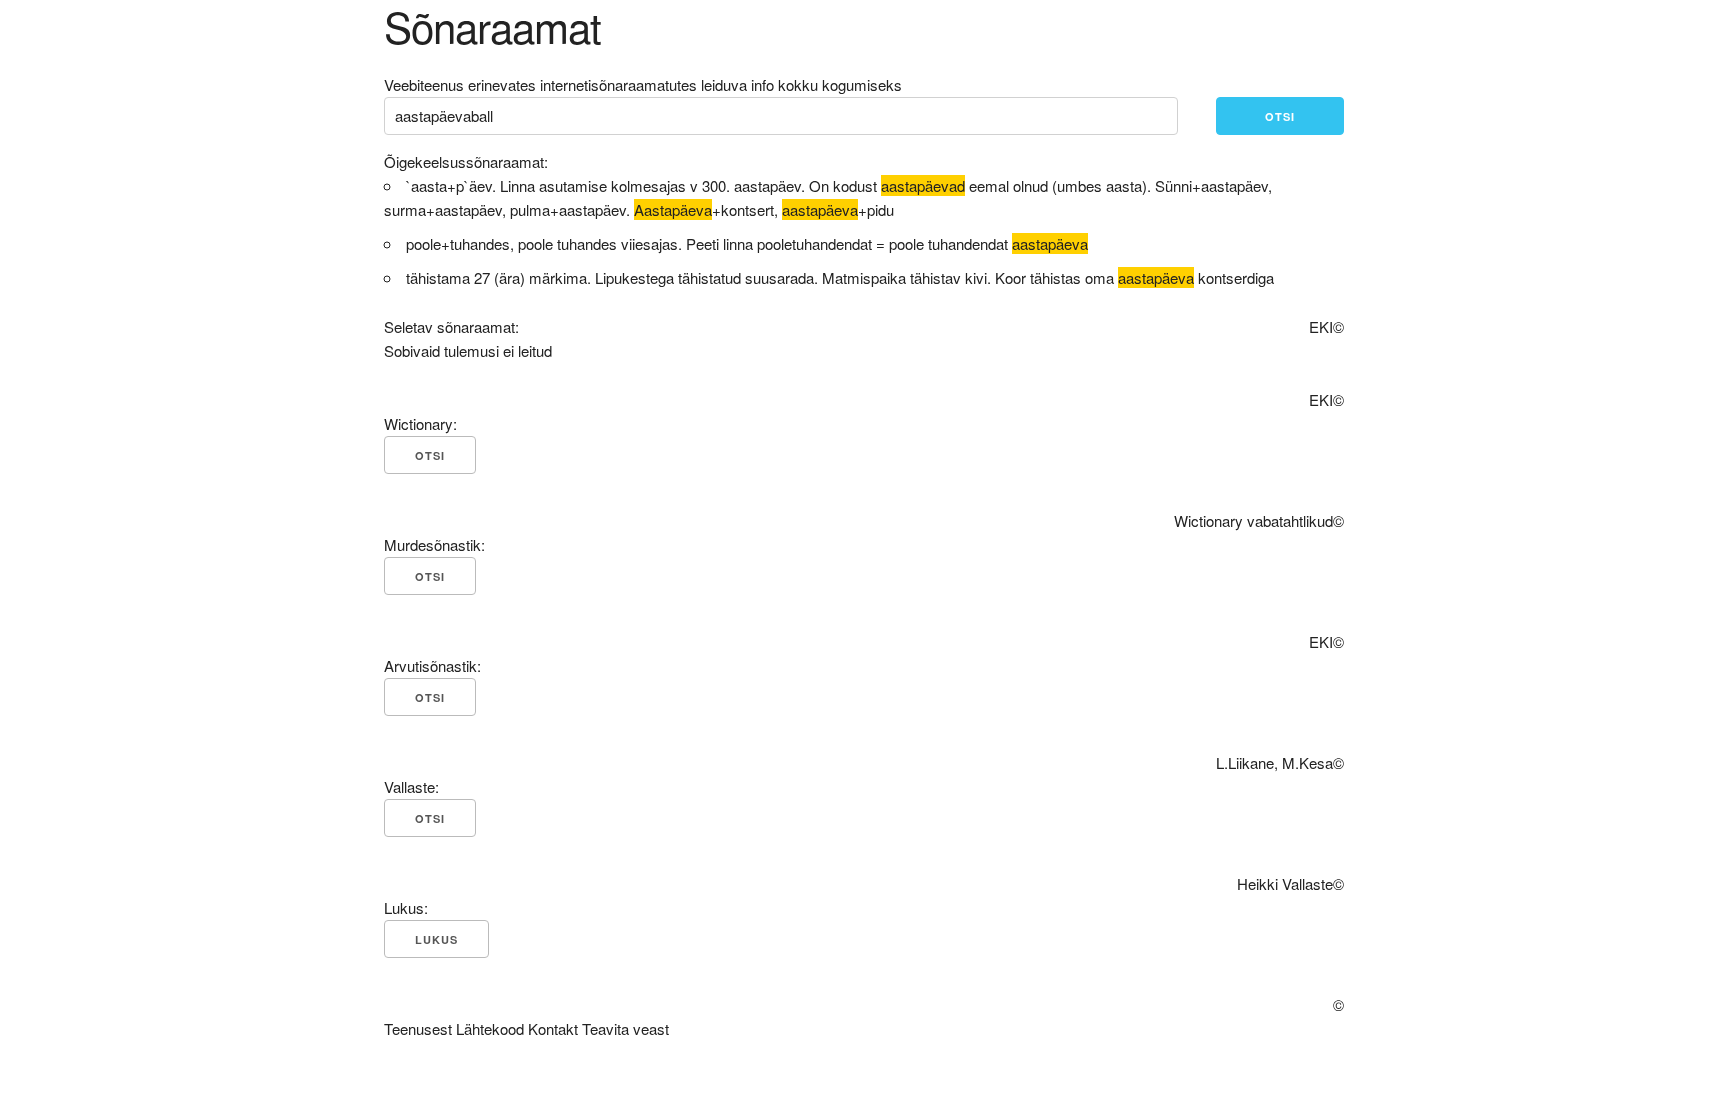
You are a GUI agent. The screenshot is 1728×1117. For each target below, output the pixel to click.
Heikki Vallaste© (1290, 883)
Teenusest (418, 1028)
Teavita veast (625, 1028)
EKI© (1326, 326)
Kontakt (553, 1028)
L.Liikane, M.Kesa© (1280, 762)
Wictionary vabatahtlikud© (1259, 520)
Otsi (1280, 116)
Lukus (436, 939)
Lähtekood (490, 1028)
